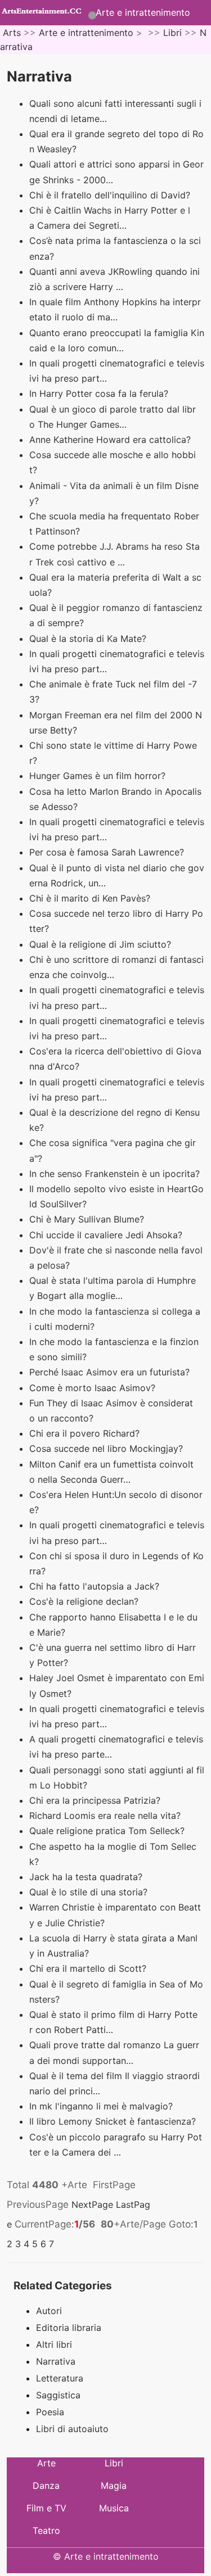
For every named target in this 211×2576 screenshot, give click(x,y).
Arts (12, 33)
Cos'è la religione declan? (85, 1601)
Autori (49, 2311)
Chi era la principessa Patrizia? (96, 1800)
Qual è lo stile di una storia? (90, 1892)
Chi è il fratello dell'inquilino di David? (111, 195)
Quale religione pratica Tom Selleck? (108, 1831)
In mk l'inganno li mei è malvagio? (102, 2106)
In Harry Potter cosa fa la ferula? (100, 393)
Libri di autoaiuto (72, 2429)
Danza (46, 2486)
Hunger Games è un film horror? (99, 776)
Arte (46, 2463)
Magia (114, 2486)
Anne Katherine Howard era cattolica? (111, 440)
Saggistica (58, 2395)
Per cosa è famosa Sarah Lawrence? (108, 852)
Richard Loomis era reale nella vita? (106, 1816)
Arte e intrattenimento (143, 12)
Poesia (50, 2412)
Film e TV (46, 2508)
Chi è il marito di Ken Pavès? (91, 898)
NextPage (92, 2204)
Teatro (46, 2530)
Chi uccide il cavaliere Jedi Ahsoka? (107, 1235)
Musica (114, 2508)
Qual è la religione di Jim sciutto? (102, 944)
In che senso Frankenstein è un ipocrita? (116, 1174)
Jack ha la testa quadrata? (87, 1877)
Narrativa (56, 2361)
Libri (172, 33)
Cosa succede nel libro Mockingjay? (107, 1448)
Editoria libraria (69, 2328)
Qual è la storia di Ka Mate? (89, 639)
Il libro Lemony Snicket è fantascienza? (114, 2121)
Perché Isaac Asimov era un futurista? (111, 1372)
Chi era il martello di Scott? (89, 1968)
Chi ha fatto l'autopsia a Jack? (96, 1586)
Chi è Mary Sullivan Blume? (88, 1219)
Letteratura (60, 2378)
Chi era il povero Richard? (86, 1433)
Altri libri (54, 2344)
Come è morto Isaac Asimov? (94, 1388)
